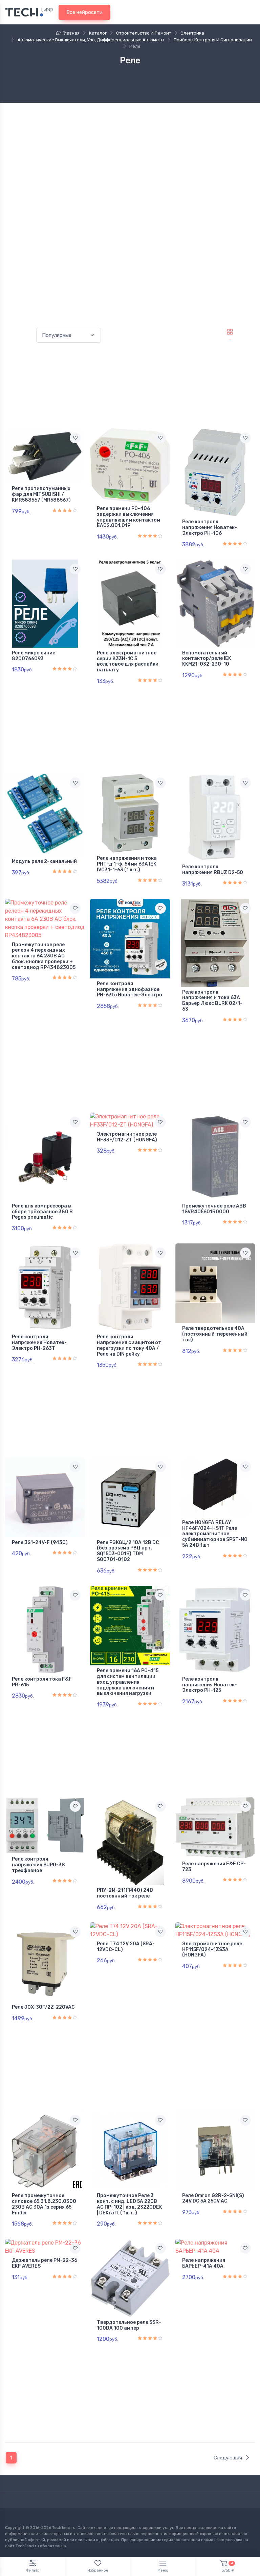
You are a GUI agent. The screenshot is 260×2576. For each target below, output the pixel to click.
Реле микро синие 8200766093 (34, 656)
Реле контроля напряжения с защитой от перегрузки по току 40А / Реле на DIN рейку (129, 1345)
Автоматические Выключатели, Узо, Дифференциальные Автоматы (91, 40)
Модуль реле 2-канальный (44, 861)
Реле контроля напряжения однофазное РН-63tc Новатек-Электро (129, 989)
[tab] (247, 332)
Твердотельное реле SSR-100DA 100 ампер (129, 2325)
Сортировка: (19, 335)
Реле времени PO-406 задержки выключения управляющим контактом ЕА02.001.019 (128, 517)
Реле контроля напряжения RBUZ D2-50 (213, 870)
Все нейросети (84, 12)
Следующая (228, 2458)
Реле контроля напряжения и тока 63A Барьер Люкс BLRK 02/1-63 (212, 1001)
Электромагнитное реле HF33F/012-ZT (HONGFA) (127, 1137)
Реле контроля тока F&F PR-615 (42, 1682)
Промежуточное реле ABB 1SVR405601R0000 (214, 1209)
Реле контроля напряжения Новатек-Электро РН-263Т (39, 1343)
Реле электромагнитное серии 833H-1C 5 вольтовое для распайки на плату (128, 661)
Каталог (98, 33)
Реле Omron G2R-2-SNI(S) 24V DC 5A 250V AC (213, 2198)
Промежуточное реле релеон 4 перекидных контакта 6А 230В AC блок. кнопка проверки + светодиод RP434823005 (44, 956)
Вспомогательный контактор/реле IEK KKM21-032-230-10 (207, 659)
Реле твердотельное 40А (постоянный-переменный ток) (215, 1334)
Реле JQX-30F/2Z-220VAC (43, 2007)
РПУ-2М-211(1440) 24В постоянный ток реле (125, 1893)
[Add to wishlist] (75, 438)
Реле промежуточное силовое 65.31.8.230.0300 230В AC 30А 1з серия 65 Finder (44, 2204)
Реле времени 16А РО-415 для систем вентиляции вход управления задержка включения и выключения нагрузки (128, 1682)
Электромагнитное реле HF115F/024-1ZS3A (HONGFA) (212, 1950)
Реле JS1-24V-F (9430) (40, 1543)
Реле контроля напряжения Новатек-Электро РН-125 (210, 1685)
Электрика (192, 33)
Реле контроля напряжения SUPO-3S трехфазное (38, 1865)
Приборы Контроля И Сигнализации (213, 40)
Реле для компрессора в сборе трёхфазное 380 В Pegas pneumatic (42, 1212)
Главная (71, 33)
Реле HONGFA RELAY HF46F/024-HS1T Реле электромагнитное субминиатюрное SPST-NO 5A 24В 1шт (215, 1534)
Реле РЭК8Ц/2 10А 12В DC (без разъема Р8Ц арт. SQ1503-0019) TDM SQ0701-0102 (128, 1551)
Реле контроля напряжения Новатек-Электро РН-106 (210, 528)
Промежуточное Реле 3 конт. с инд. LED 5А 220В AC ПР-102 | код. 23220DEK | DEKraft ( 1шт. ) (129, 2204)
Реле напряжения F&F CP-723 (214, 1867)
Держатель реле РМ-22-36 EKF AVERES (45, 2263)
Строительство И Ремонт (144, 33)
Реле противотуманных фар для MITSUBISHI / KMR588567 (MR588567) (41, 494)
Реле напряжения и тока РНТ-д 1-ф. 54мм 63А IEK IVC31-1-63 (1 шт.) (127, 864)
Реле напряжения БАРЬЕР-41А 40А (204, 2263)
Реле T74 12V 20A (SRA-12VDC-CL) (126, 1947)
